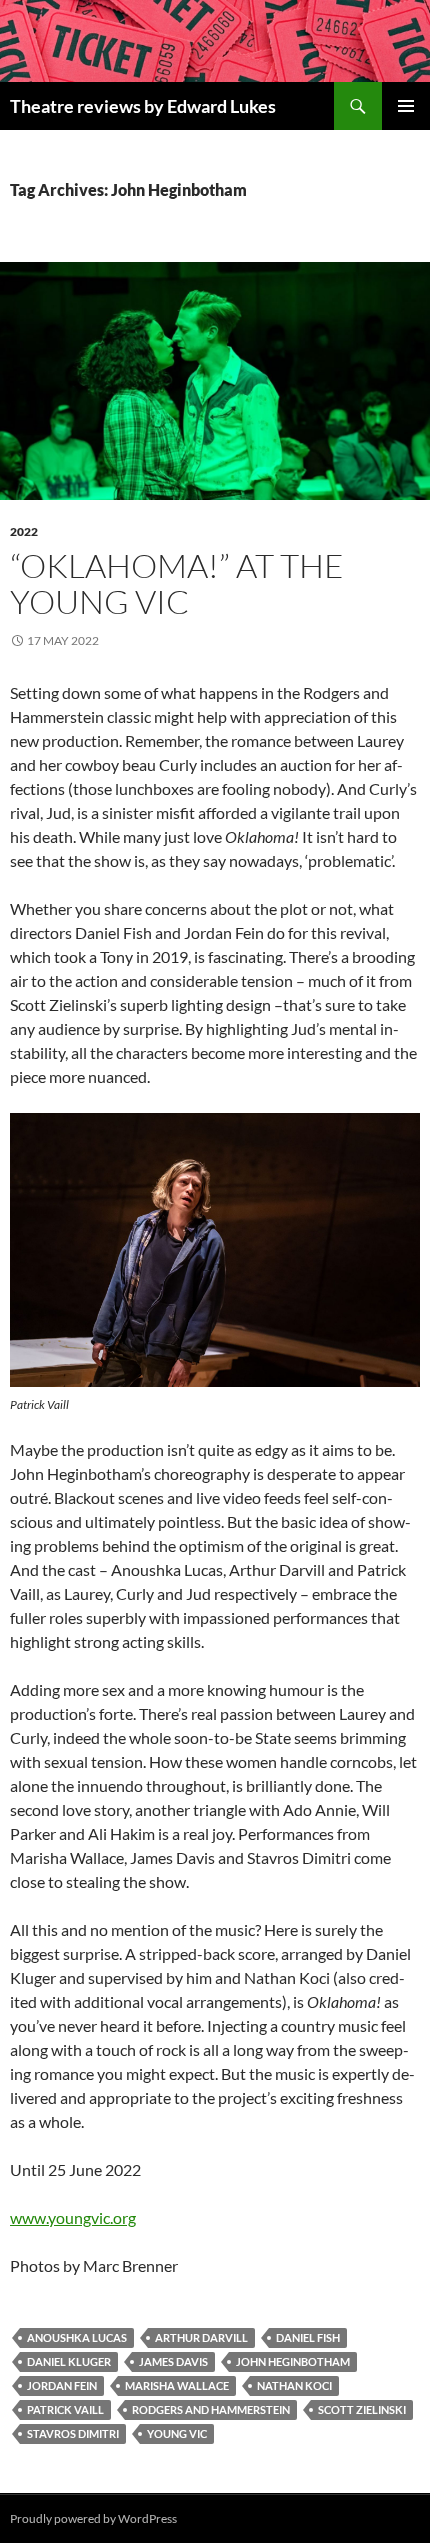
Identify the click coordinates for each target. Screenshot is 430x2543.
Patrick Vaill (65, 2409)
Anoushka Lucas (77, 2337)
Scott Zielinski (362, 2409)
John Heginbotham (293, 2361)
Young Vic (177, 2433)
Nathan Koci (294, 2385)
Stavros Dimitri (73, 2433)
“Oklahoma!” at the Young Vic (177, 583)
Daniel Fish (308, 2337)
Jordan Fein (62, 2385)
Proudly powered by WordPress (93, 2518)
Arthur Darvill (201, 2337)
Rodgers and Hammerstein (211, 2409)
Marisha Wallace (177, 2385)
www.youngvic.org (73, 2217)
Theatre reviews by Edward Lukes (143, 106)
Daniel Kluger (69, 2361)
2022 (24, 531)
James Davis (173, 2361)
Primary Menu (406, 106)
